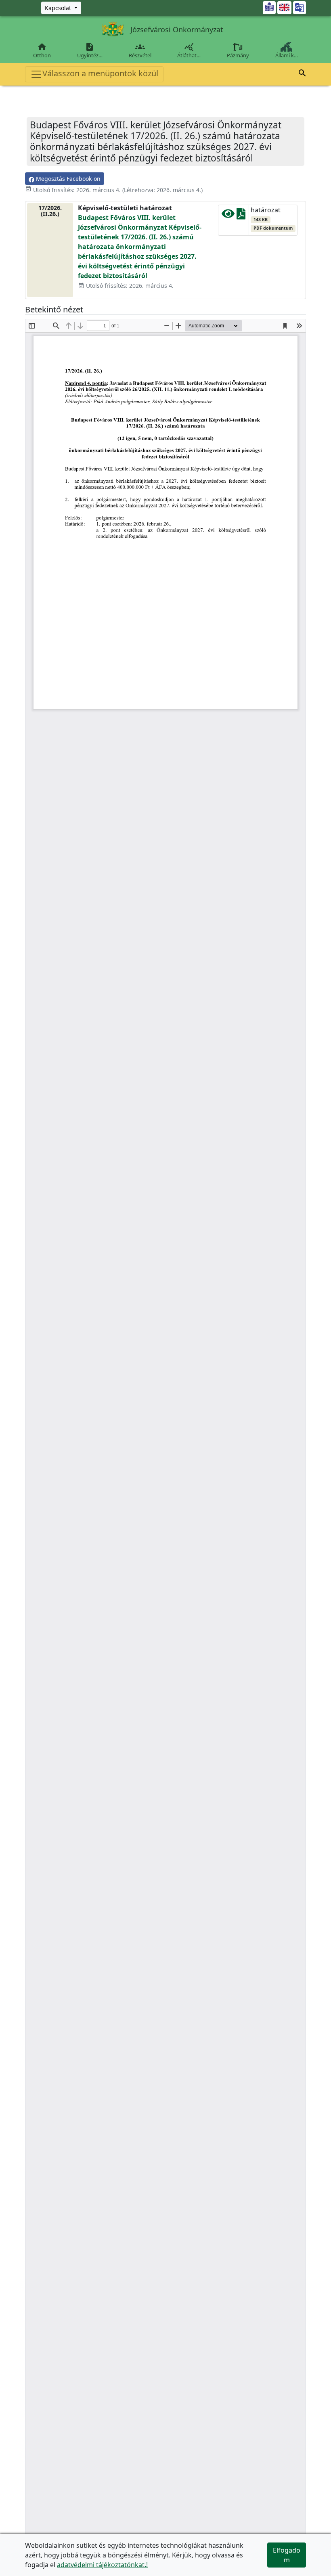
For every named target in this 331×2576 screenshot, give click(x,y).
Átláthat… (189, 50)
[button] (302, 74)
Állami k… (287, 55)
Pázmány (238, 55)
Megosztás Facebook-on (67, 179)
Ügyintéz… (90, 50)
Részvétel (140, 50)
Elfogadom (287, 2555)
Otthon (42, 50)
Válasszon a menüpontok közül (100, 73)
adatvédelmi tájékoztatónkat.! (102, 2565)
